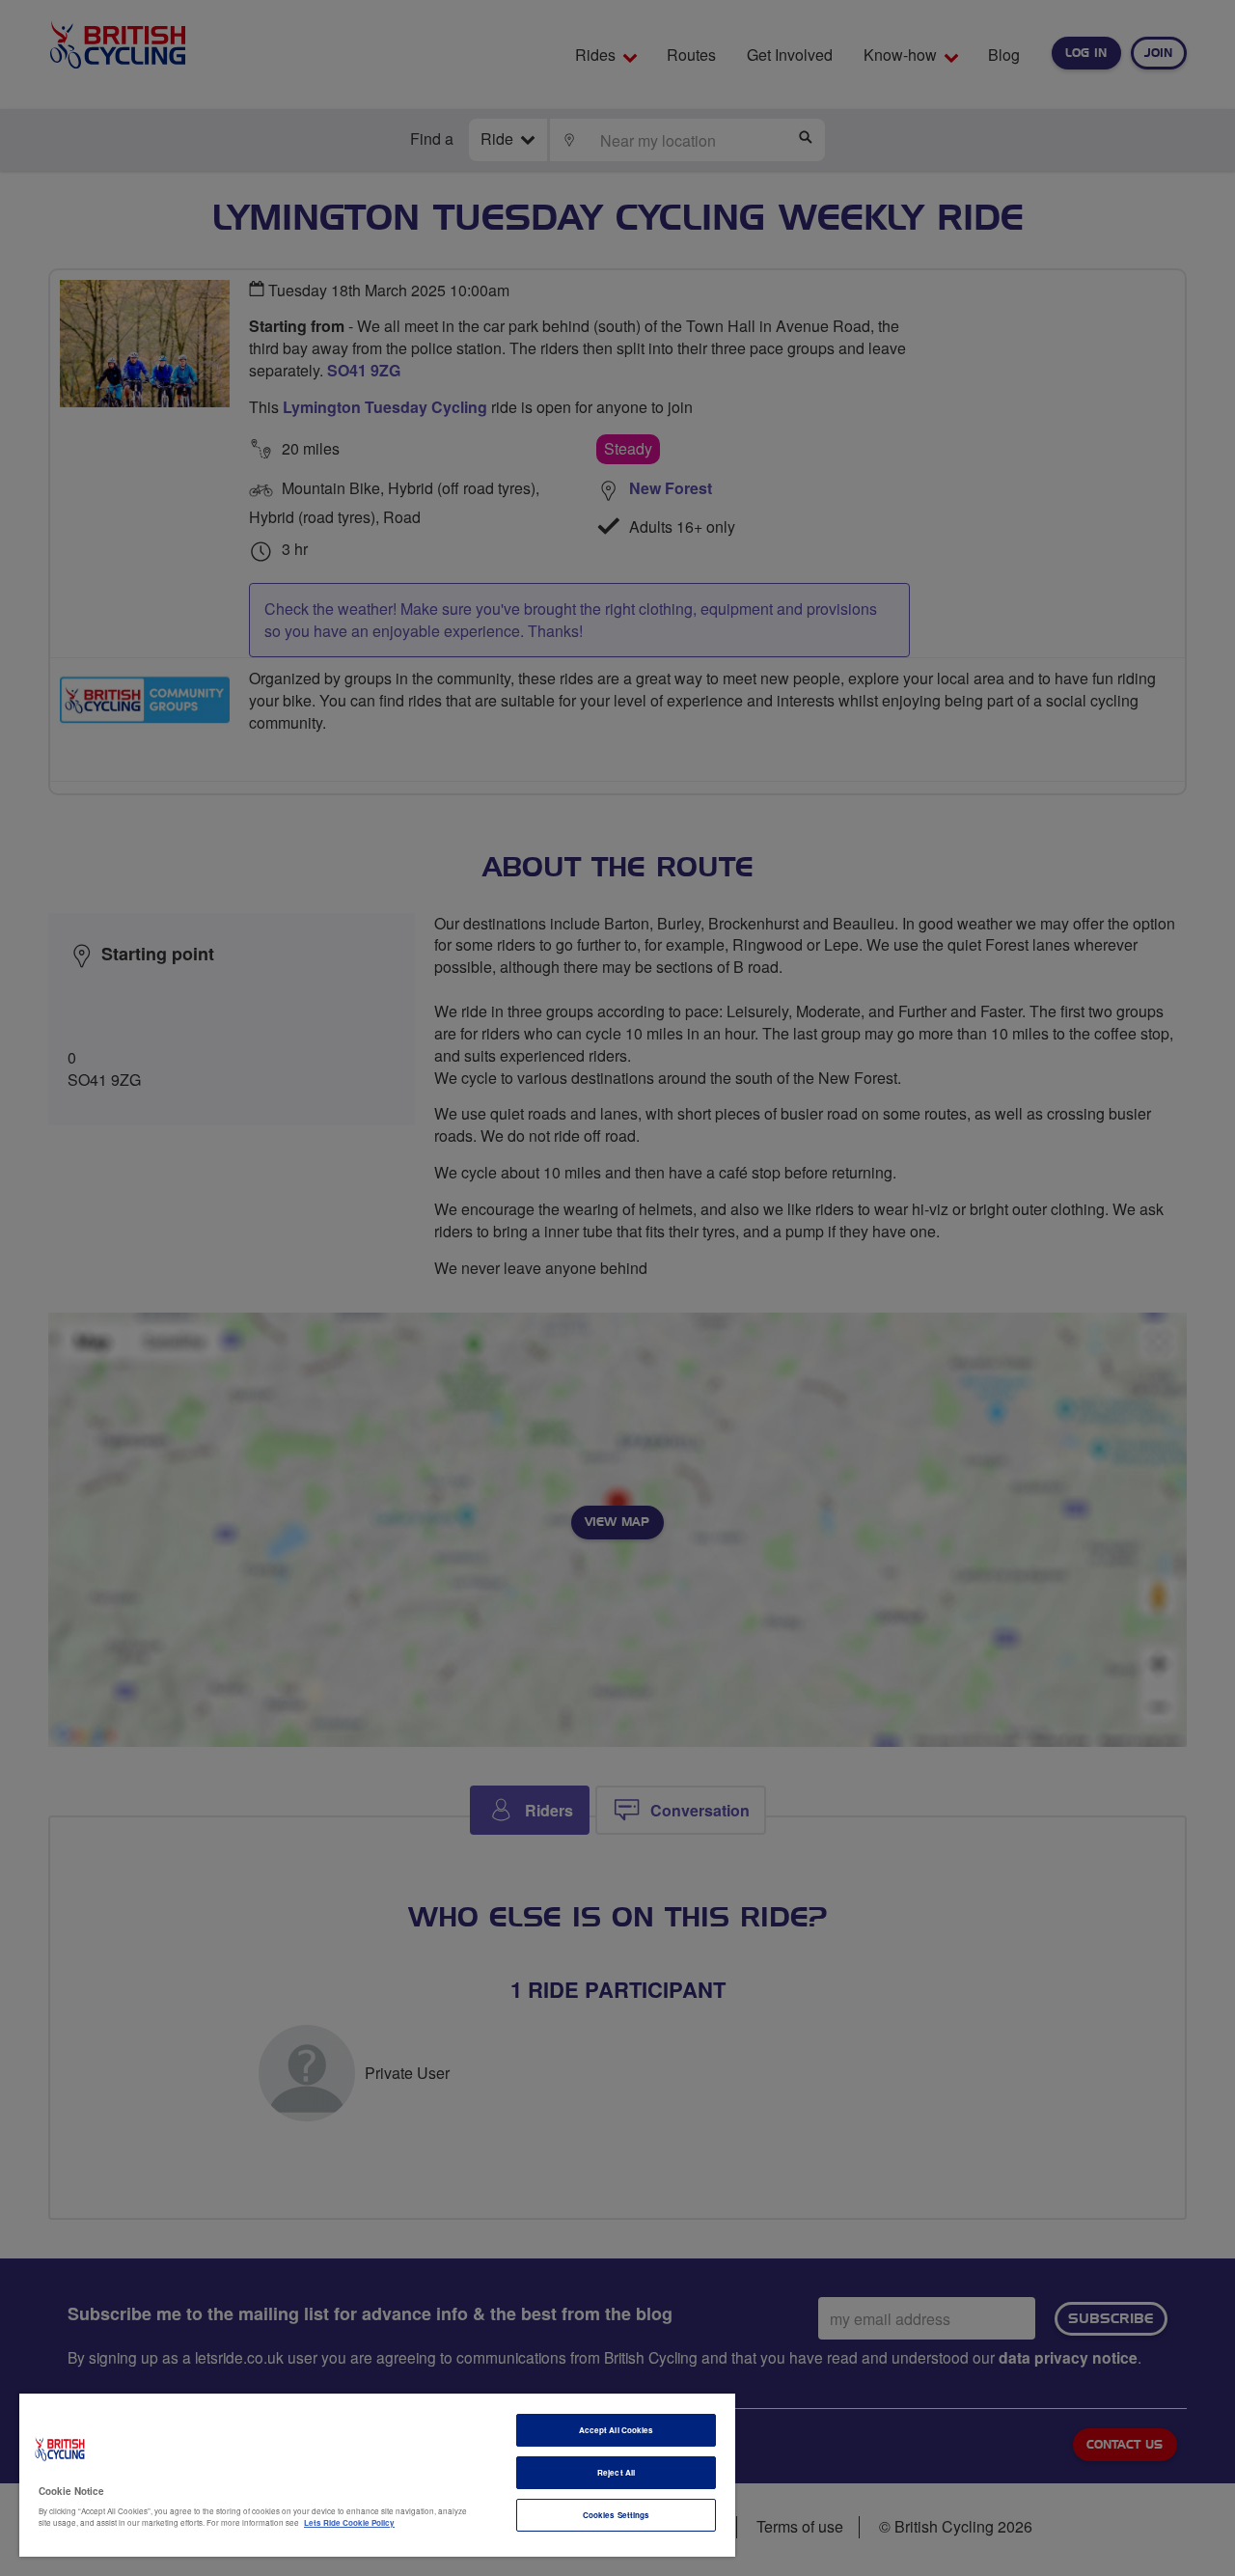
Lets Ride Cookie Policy (349, 2522)
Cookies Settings (616, 2515)
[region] (377, 2475)
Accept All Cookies (616, 2430)
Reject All (616, 2472)
